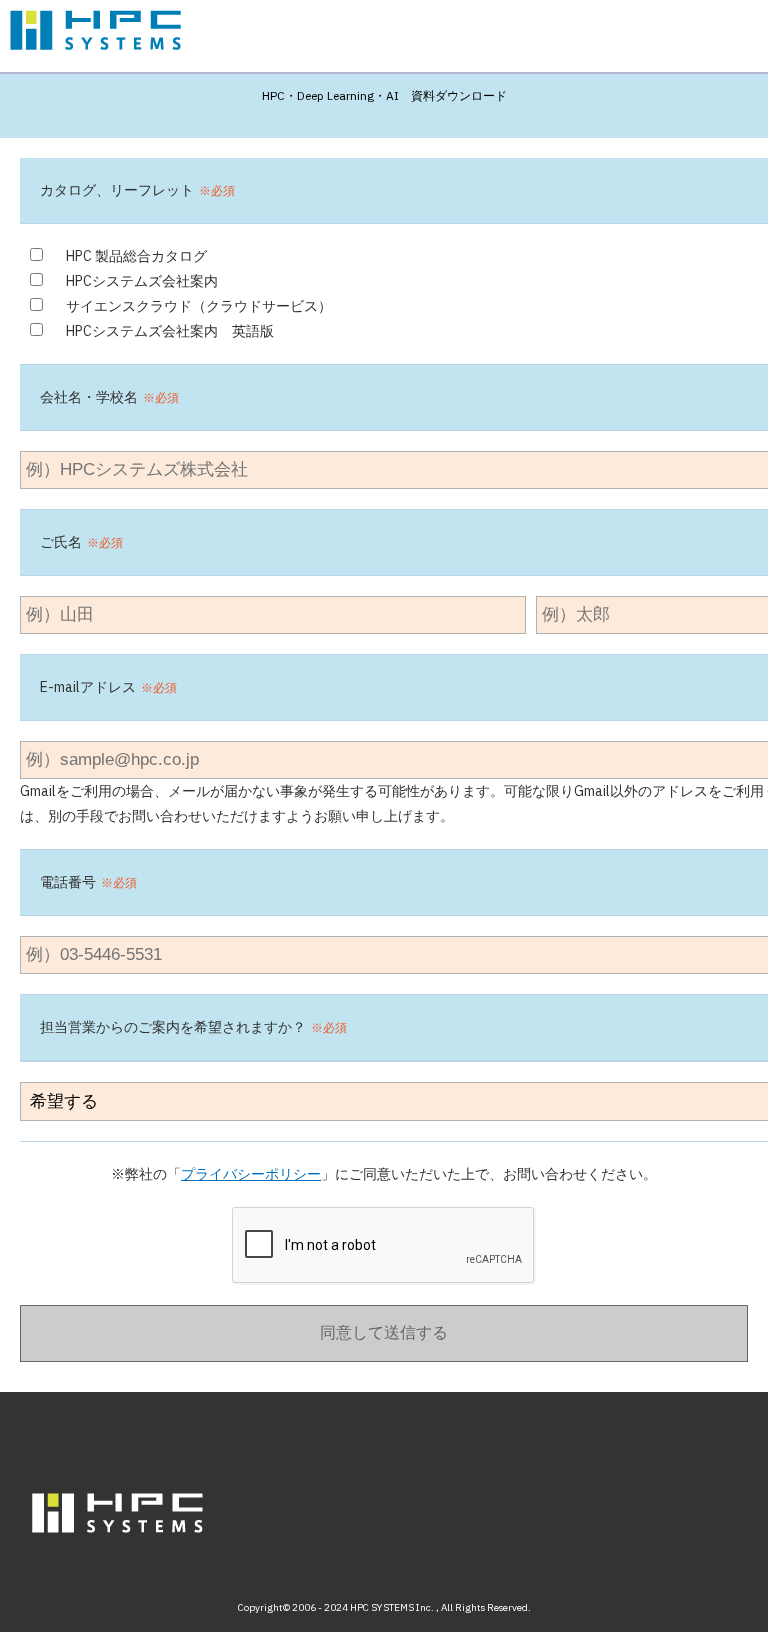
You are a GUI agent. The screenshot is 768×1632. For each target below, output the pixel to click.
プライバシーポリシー (251, 1174)
